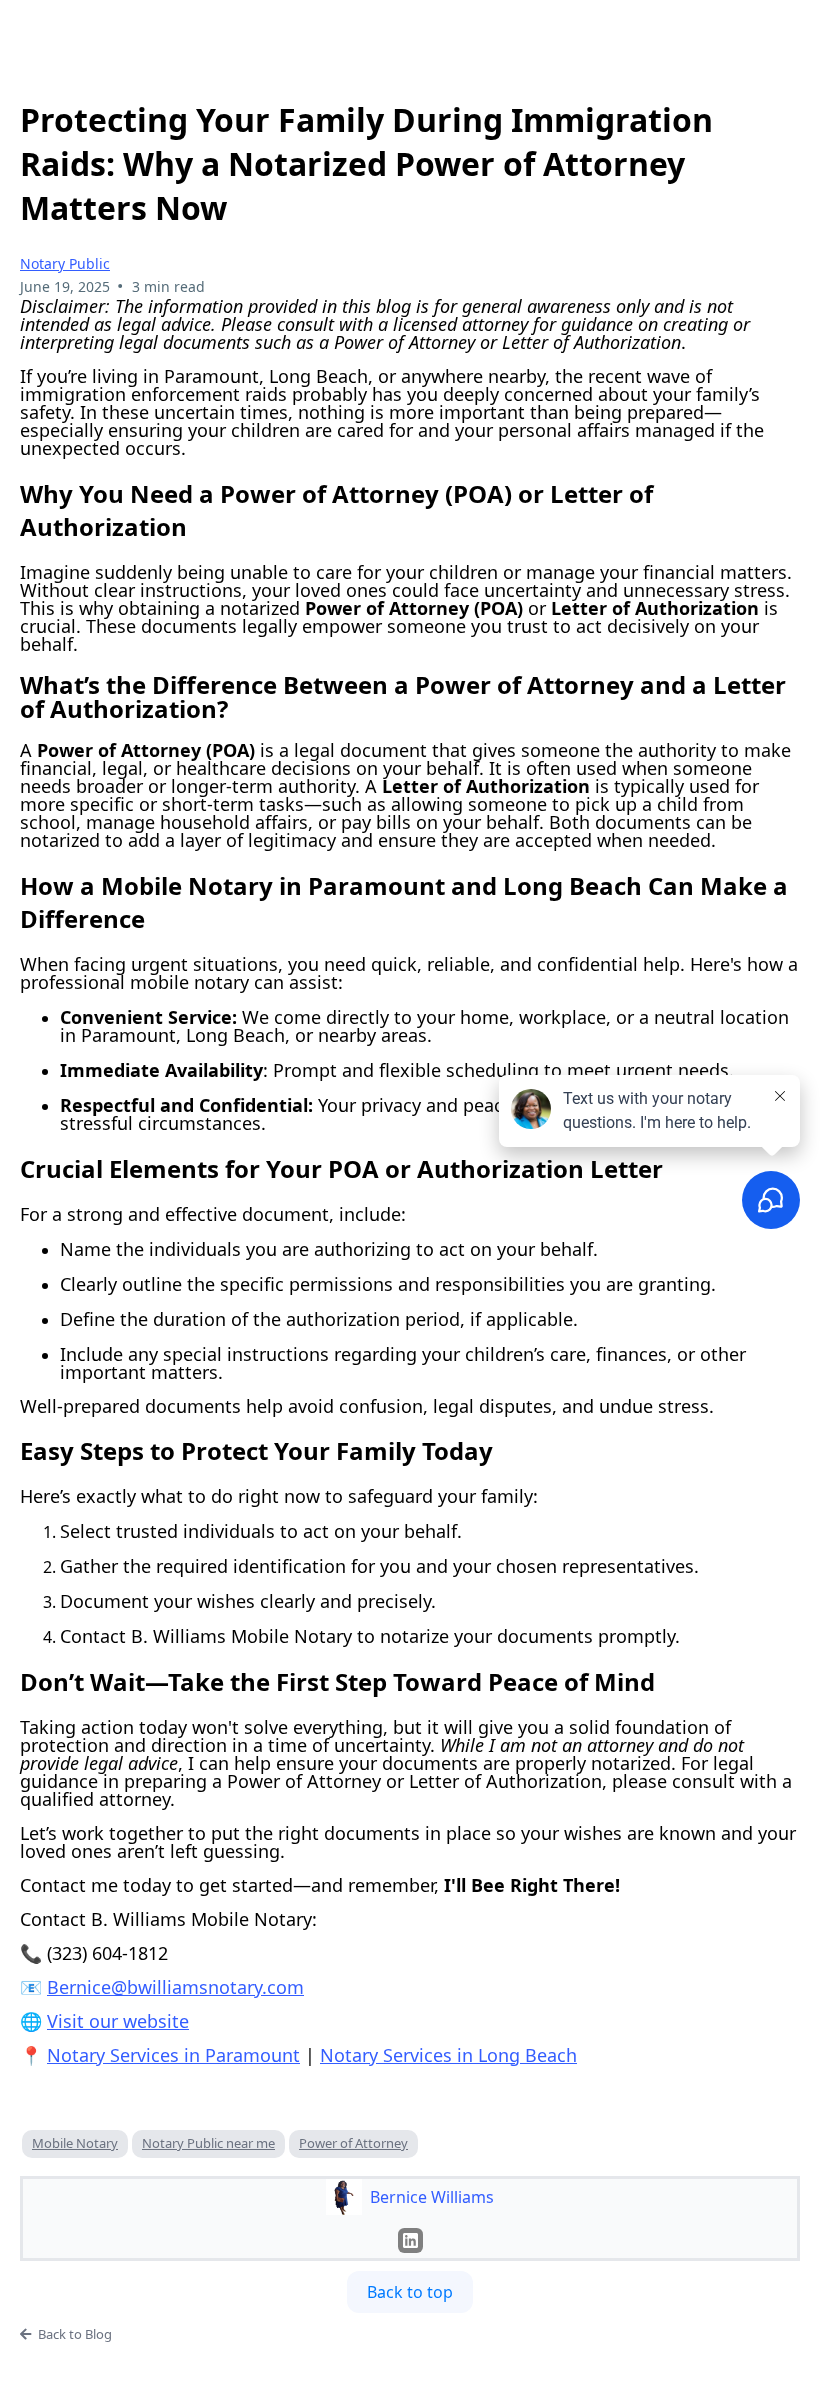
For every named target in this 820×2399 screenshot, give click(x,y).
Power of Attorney (353, 2143)
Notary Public (65, 263)
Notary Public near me (208, 2143)
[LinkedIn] (410, 2240)
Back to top (410, 2292)
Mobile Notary (75, 2143)
